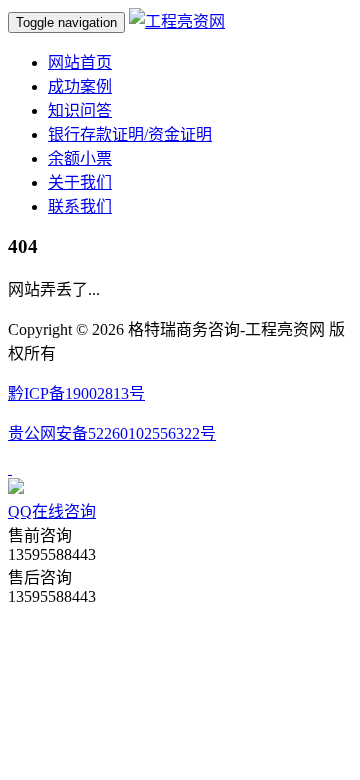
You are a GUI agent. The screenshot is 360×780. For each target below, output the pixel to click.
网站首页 (80, 62)
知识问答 (80, 110)
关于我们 (80, 182)
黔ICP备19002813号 (76, 393)
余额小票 (80, 158)
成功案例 (80, 86)
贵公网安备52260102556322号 (112, 433)
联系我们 (80, 206)
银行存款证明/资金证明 (130, 134)
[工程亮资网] (177, 21)
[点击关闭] (10, 468)
